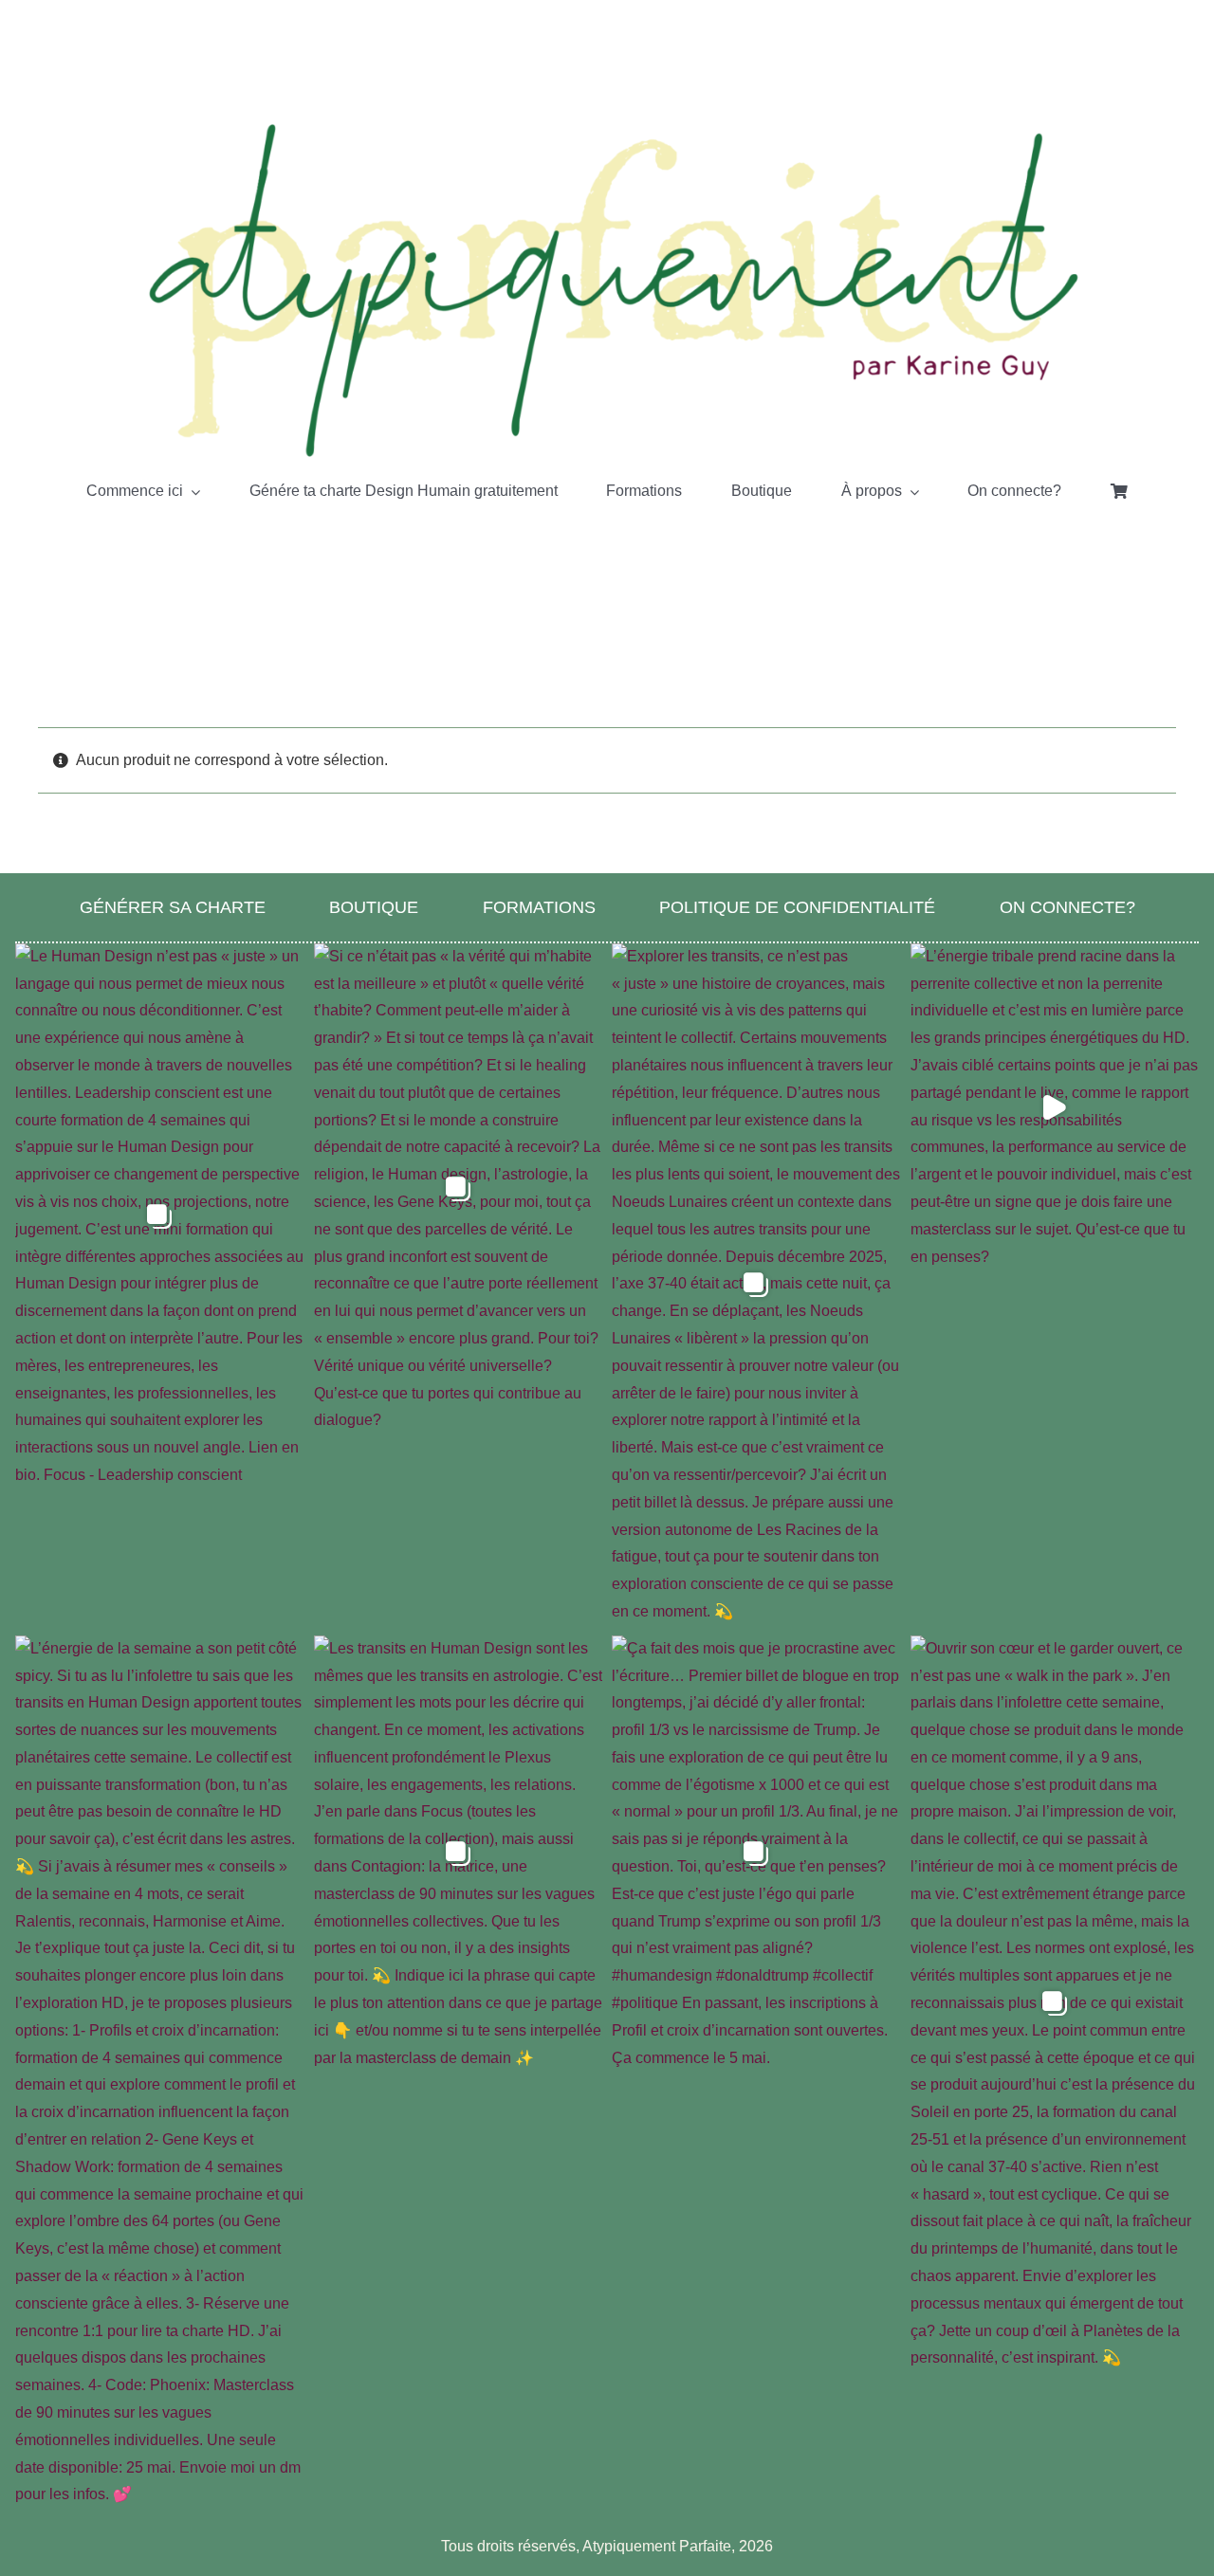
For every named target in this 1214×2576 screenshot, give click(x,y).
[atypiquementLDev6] (607, 126)
